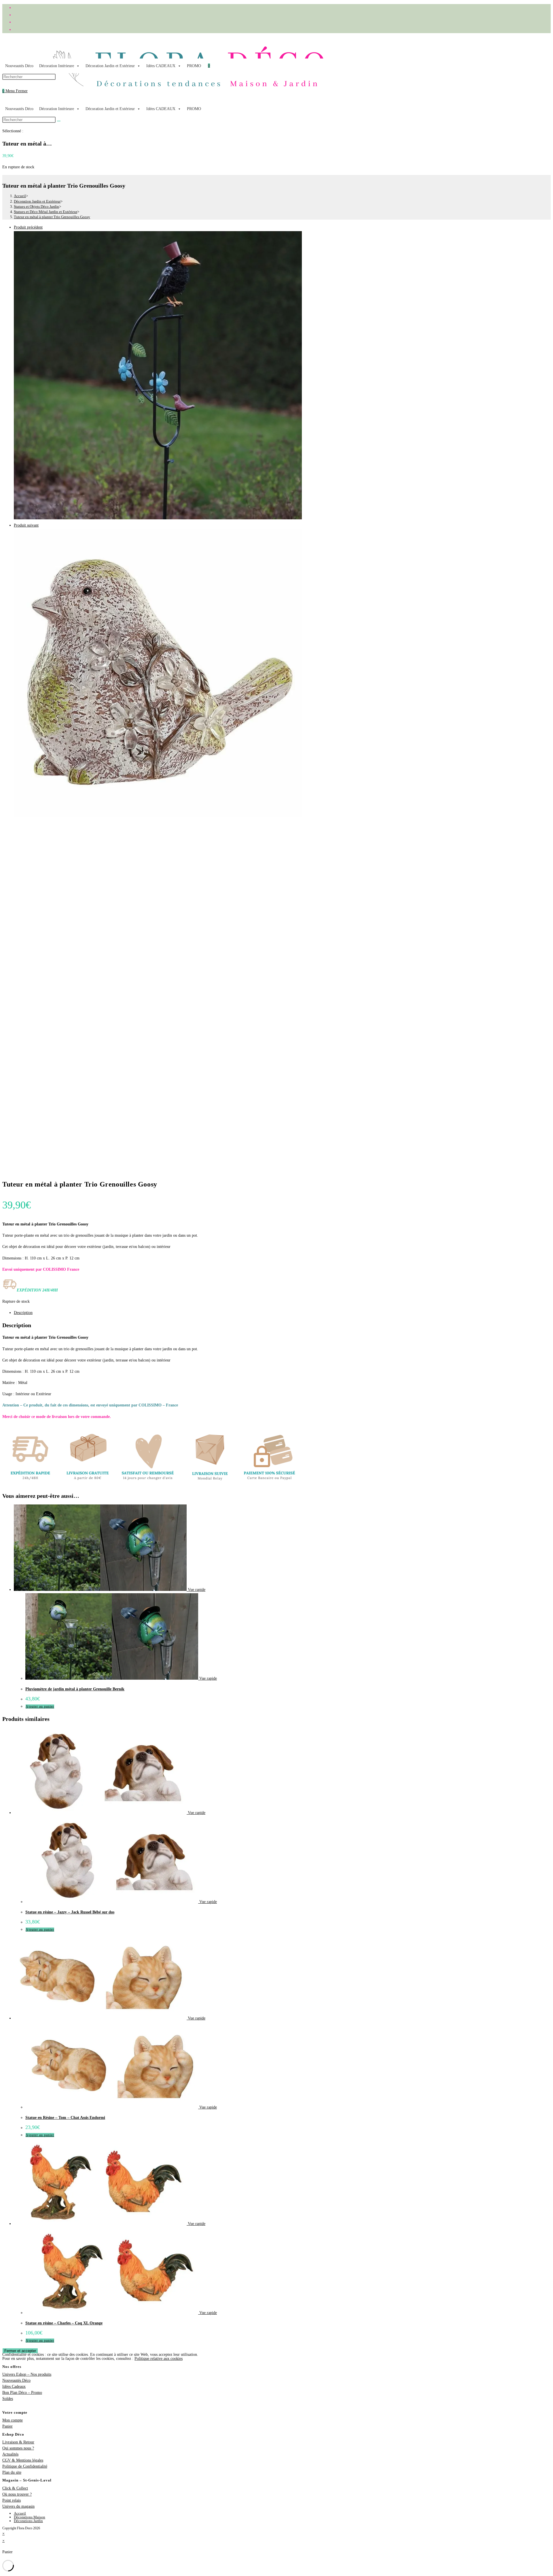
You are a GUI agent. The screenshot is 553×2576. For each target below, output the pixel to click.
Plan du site (12, 2472)
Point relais (12, 2500)
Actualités (10, 2454)
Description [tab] (23, 1313)
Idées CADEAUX (161, 66)
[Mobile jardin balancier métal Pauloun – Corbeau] (158, 518)
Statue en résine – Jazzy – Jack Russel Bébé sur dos (70, 1912)
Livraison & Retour (18, 2442)
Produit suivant (26, 525)
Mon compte (13, 2420)
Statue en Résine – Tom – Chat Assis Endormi (65, 2118)
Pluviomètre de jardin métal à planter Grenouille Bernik (75, 1689)
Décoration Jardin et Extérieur (110, 66)
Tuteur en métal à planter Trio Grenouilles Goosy (52, 217)
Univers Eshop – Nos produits (27, 2374)
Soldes (8, 2399)
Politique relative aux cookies (159, 2359)
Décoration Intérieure (57, 66)
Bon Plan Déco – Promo (22, 2393)
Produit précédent (28, 227)
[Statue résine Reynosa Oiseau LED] (158, 816)
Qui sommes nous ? (18, 2448)
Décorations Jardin (28, 2521)
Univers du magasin (18, 2506)
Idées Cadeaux (14, 2387)
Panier (7, 2426)
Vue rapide (196, 1590)
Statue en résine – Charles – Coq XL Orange (64, 2323)
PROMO (194, 66)
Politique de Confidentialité (25, 2466)
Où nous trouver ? (17, 2494)
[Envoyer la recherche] (59, 121)
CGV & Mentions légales (23, 2460)
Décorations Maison (30, 2517)
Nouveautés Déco (19, 66)
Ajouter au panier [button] (40, 1706)
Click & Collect (15, 2488)
